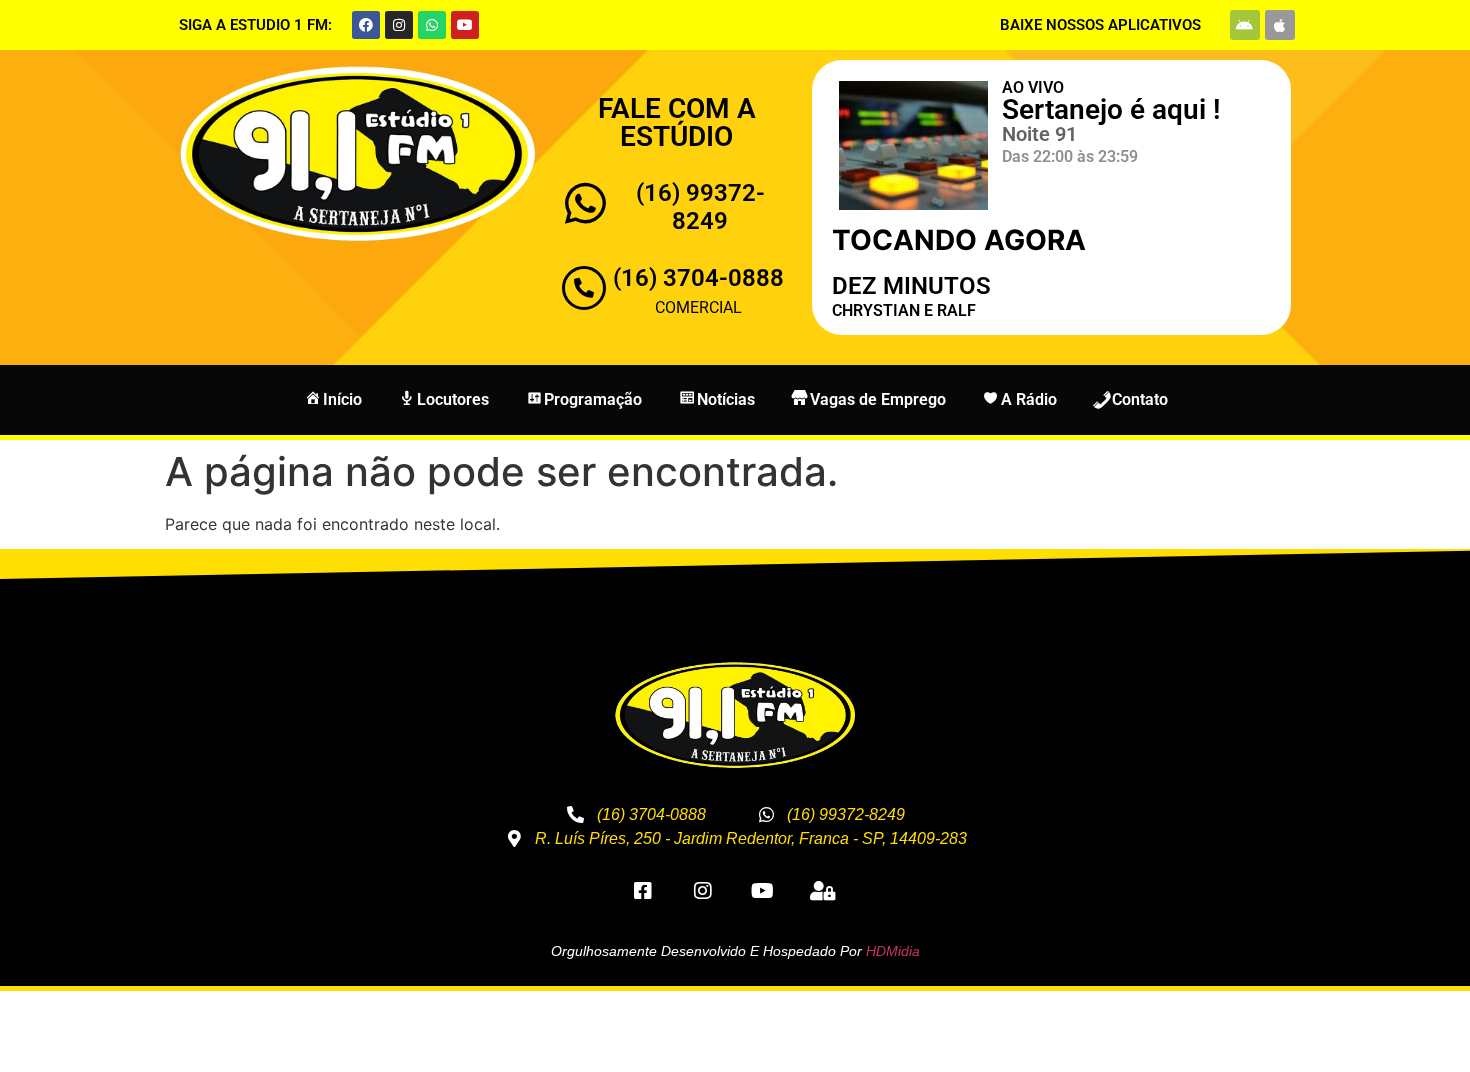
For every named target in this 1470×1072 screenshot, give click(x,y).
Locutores (453, 399)
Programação (593, 399)
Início (342, 399)
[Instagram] (399, 25)
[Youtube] (465, 25)
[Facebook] (366, 25)
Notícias (726, 399)
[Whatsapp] (432, 25)
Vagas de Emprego (878, 399)
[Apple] (1280, 25)
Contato (1140, 399)
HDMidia (893, 951)
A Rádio (1029, 399)
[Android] (1245, 25)
